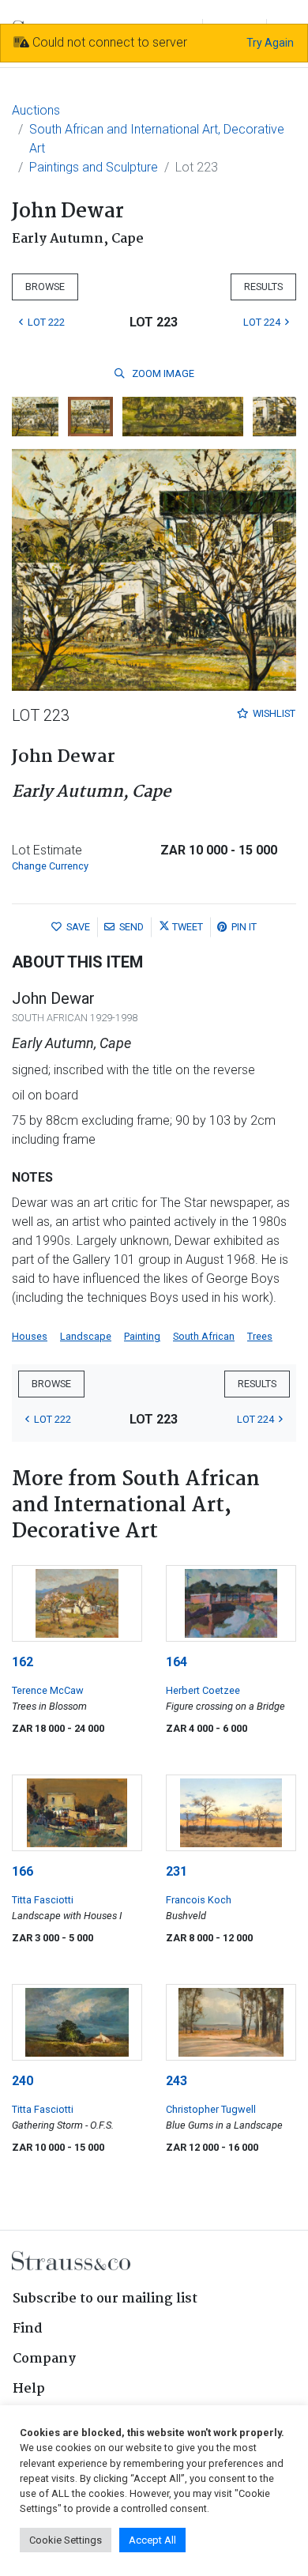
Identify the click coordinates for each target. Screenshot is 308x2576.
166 (23, 1871)
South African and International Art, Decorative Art (157, 139)
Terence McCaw (48, 1690)
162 (23, 1662)
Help (29, 2389)
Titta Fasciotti (43, 1900)
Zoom (162, 373)
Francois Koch (199, 1900)
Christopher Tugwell (211, 2109)
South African (204, 1336)
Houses (30, 1336)
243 (177, 2081)
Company (44, 2359)
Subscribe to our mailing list (105, 2299)
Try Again (270, 43)
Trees (260, 1336)
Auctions (36, 110)
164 (177, 1662)
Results (263, 287)
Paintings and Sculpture (94, 167)
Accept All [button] (152, 2540)
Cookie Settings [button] (66, 2540)
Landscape (86, 1336)
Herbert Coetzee (203, 1690)
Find (28, 2329)
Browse (45, 287)
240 (23, 2081)
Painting (142, 1336)
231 (177, 1871)
